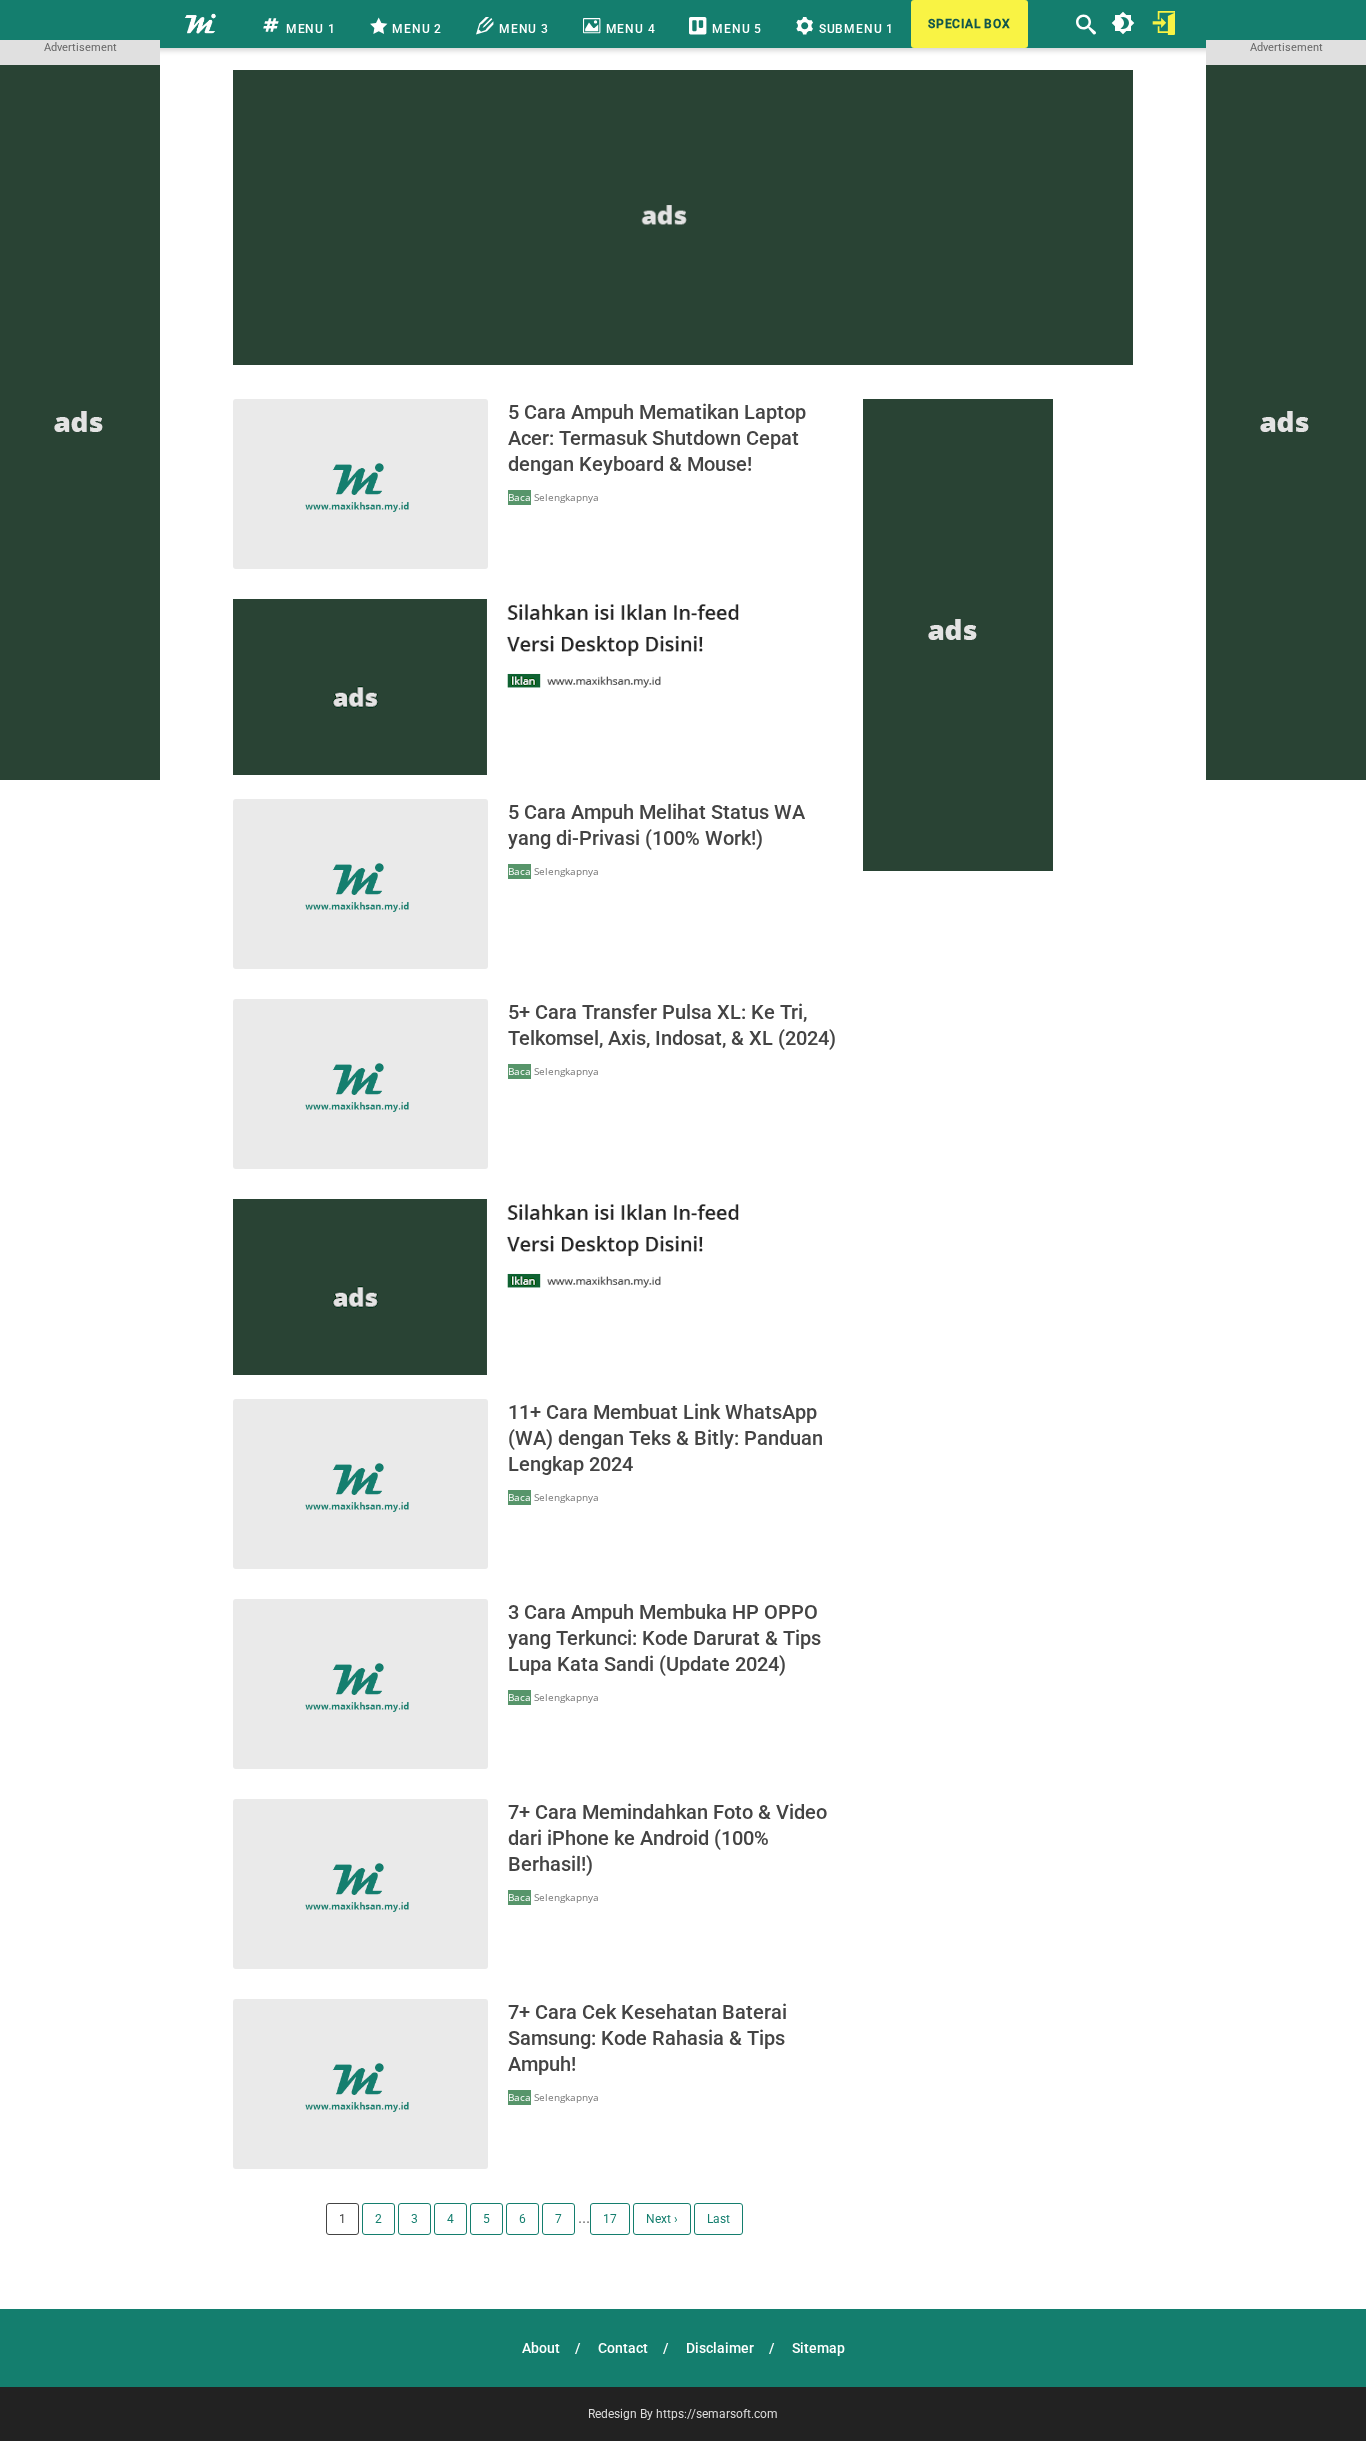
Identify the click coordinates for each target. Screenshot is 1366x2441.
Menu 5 (735, 29)
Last (718, 2219)
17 (610, 2219)
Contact (623, 2348)
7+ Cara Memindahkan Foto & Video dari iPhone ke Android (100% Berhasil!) (667, 1838)
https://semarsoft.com (717, 2414)
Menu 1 (309, 29)
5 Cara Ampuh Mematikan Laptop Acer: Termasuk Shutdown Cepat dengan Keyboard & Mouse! (657, 438)
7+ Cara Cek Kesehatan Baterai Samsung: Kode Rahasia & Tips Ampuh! (647, 2038)
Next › (662, 2219)
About (541, 2348)
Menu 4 (629, 29)
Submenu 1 (854, 29)
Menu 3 (522, 29)
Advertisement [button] (80, 47)
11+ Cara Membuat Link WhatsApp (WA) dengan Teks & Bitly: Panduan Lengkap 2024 (665, 1438)
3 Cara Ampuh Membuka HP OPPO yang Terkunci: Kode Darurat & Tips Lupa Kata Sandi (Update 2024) (664, 1638)
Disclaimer (720, 2348)
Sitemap (818, 2348)
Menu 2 (416, 29)
